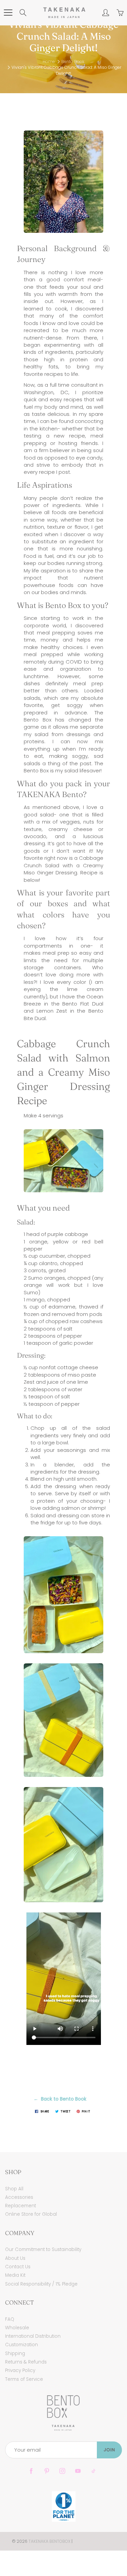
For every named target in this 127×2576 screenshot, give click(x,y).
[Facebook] (31, 2471)
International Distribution (33, 2336)
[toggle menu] (8, 13)
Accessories (19, 2197)
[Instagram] (62, 2471)
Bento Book (73, 62)
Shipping (15, 2354)
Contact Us (18, 2267)
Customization (22, 2345)
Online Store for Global (31, 2214)
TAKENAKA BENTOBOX (49, 2541)
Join (109, 2450)
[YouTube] (78, 2471)
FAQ (10, 2319)
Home (49, 62)
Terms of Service (24, 2379)
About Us (15, 2258)
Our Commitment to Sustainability (43, 2249)
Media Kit (15, 2275)
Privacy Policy (20, 2370)
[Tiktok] (94, 2471)
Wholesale (17, 2328)
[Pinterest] (47, 2471)
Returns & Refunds (26, 2362)
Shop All (14, 2189)
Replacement (20, 2206)
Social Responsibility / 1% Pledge (41, 2284)
